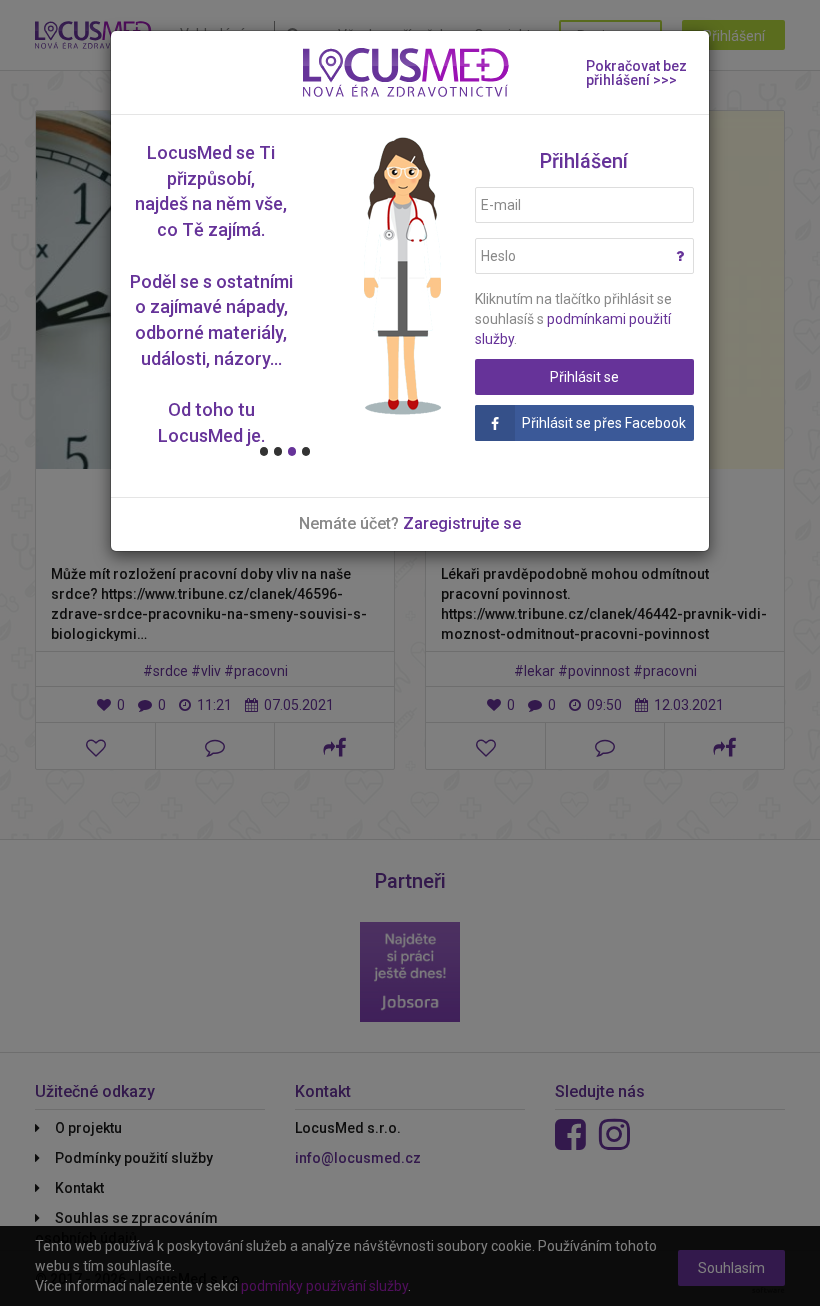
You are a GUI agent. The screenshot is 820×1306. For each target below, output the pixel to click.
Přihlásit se (584, 377)
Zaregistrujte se (462, 523)
